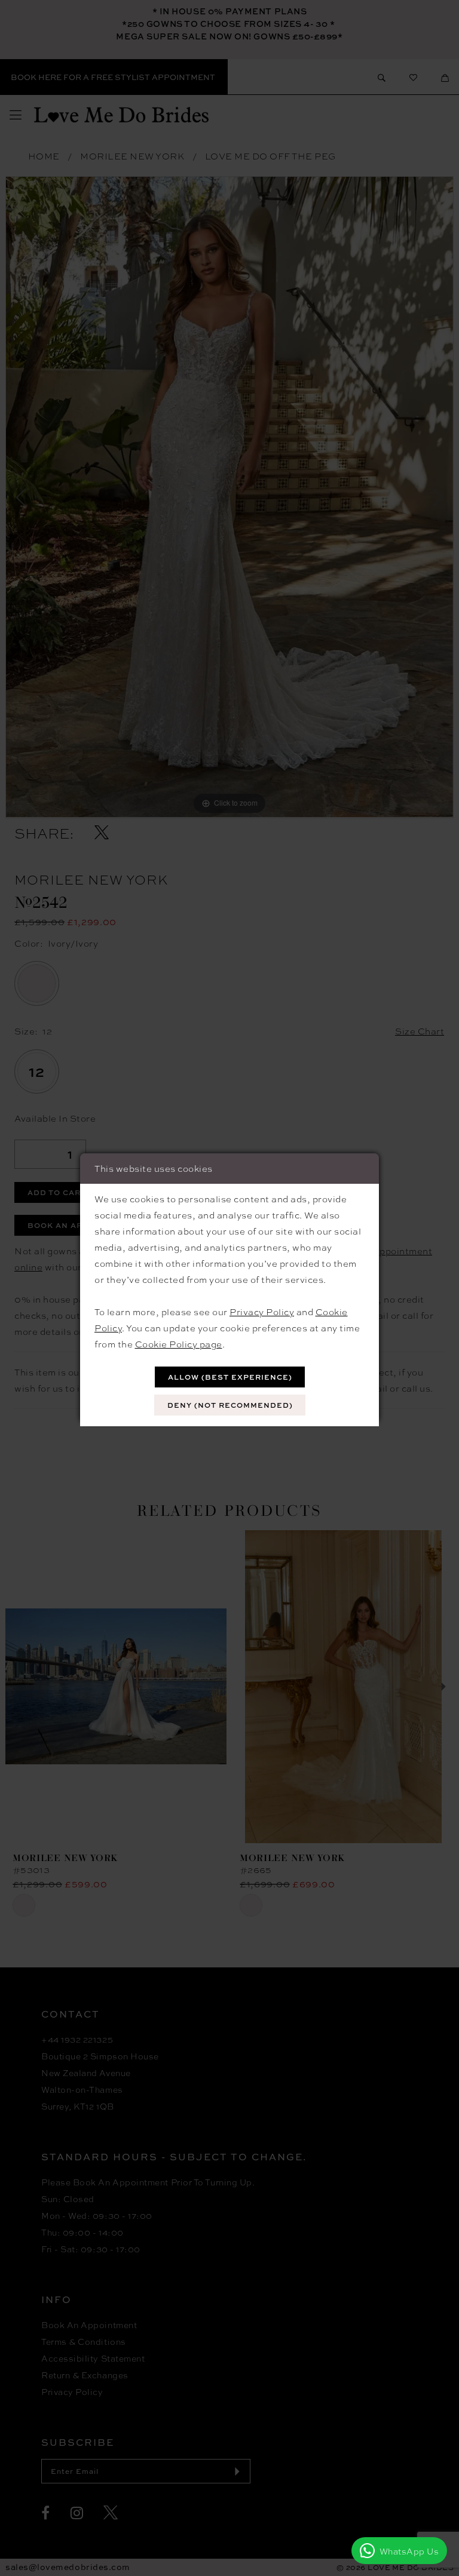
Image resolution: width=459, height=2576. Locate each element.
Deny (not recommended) (230, 1405)
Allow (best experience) (230, 1377)
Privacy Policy (262, 1312)
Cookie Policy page (179, 1344)
